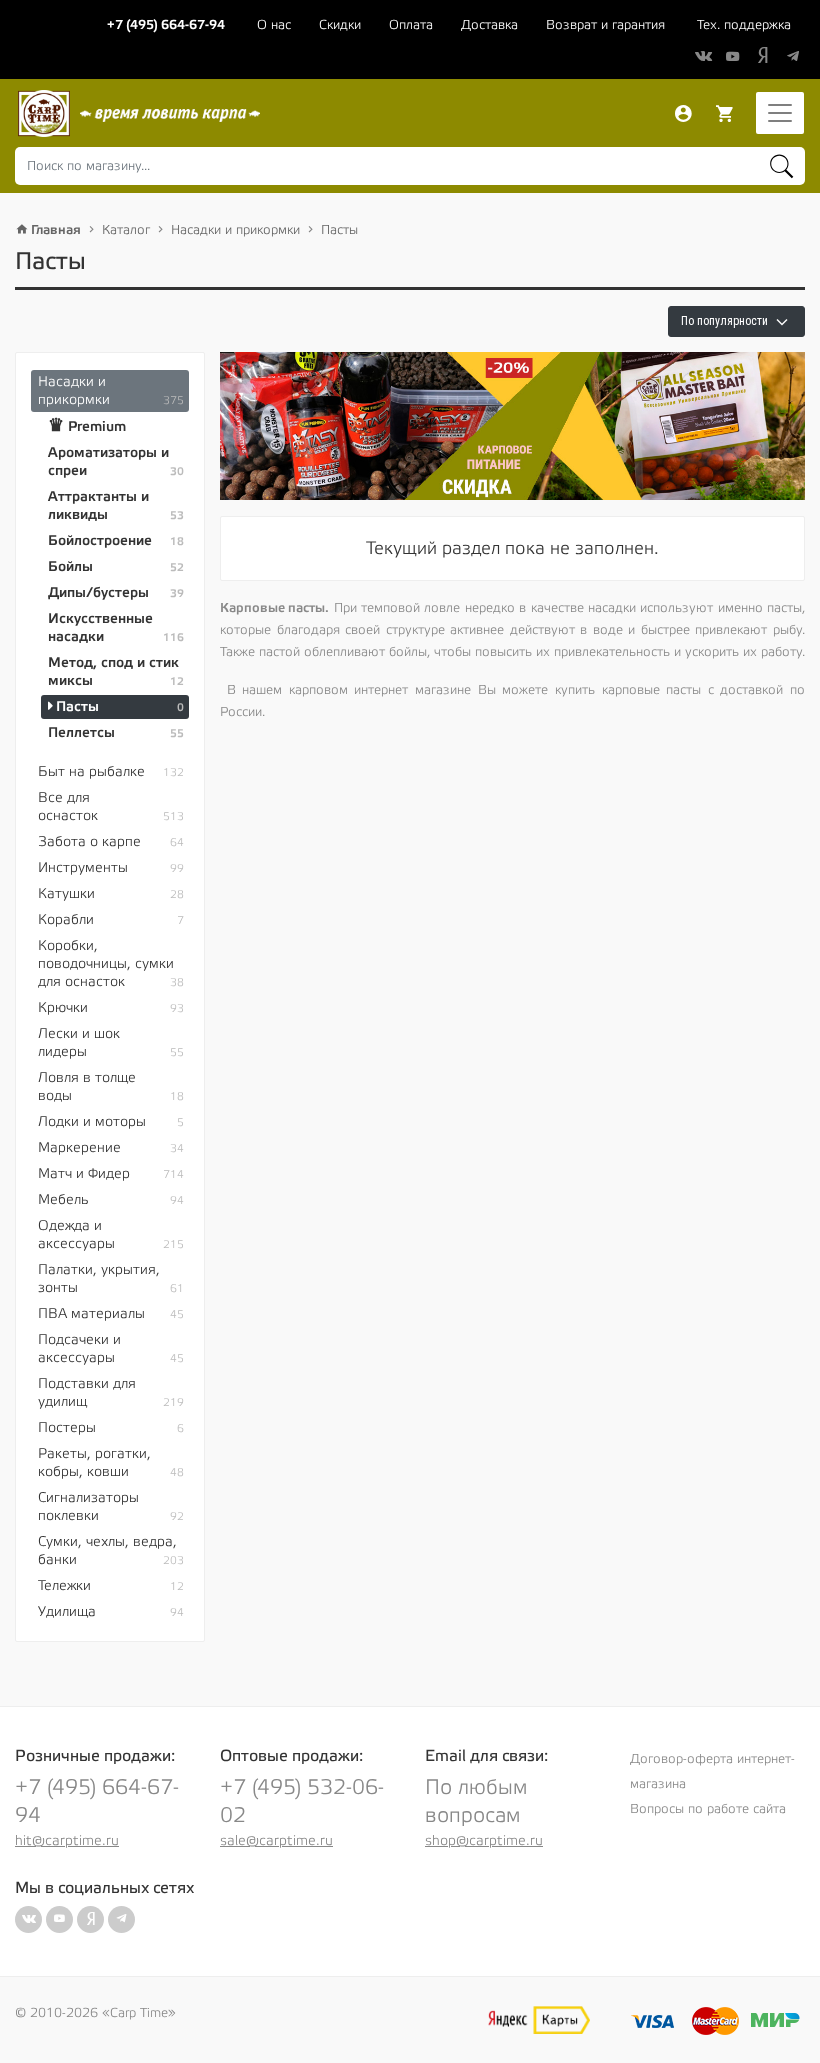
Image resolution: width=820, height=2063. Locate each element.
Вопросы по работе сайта (708, 1809)
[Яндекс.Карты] (539, 2020)
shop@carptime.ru (484, 1841)
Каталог (126, 230)
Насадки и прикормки (235, 230)
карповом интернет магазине (380, 690)
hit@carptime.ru (67, 1841)
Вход (683, 114)
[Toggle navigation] (780, 113)
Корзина (725, 114)
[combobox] (410, 166)
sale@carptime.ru (276, 1841)
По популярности (726, 321)
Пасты (339, 230)
